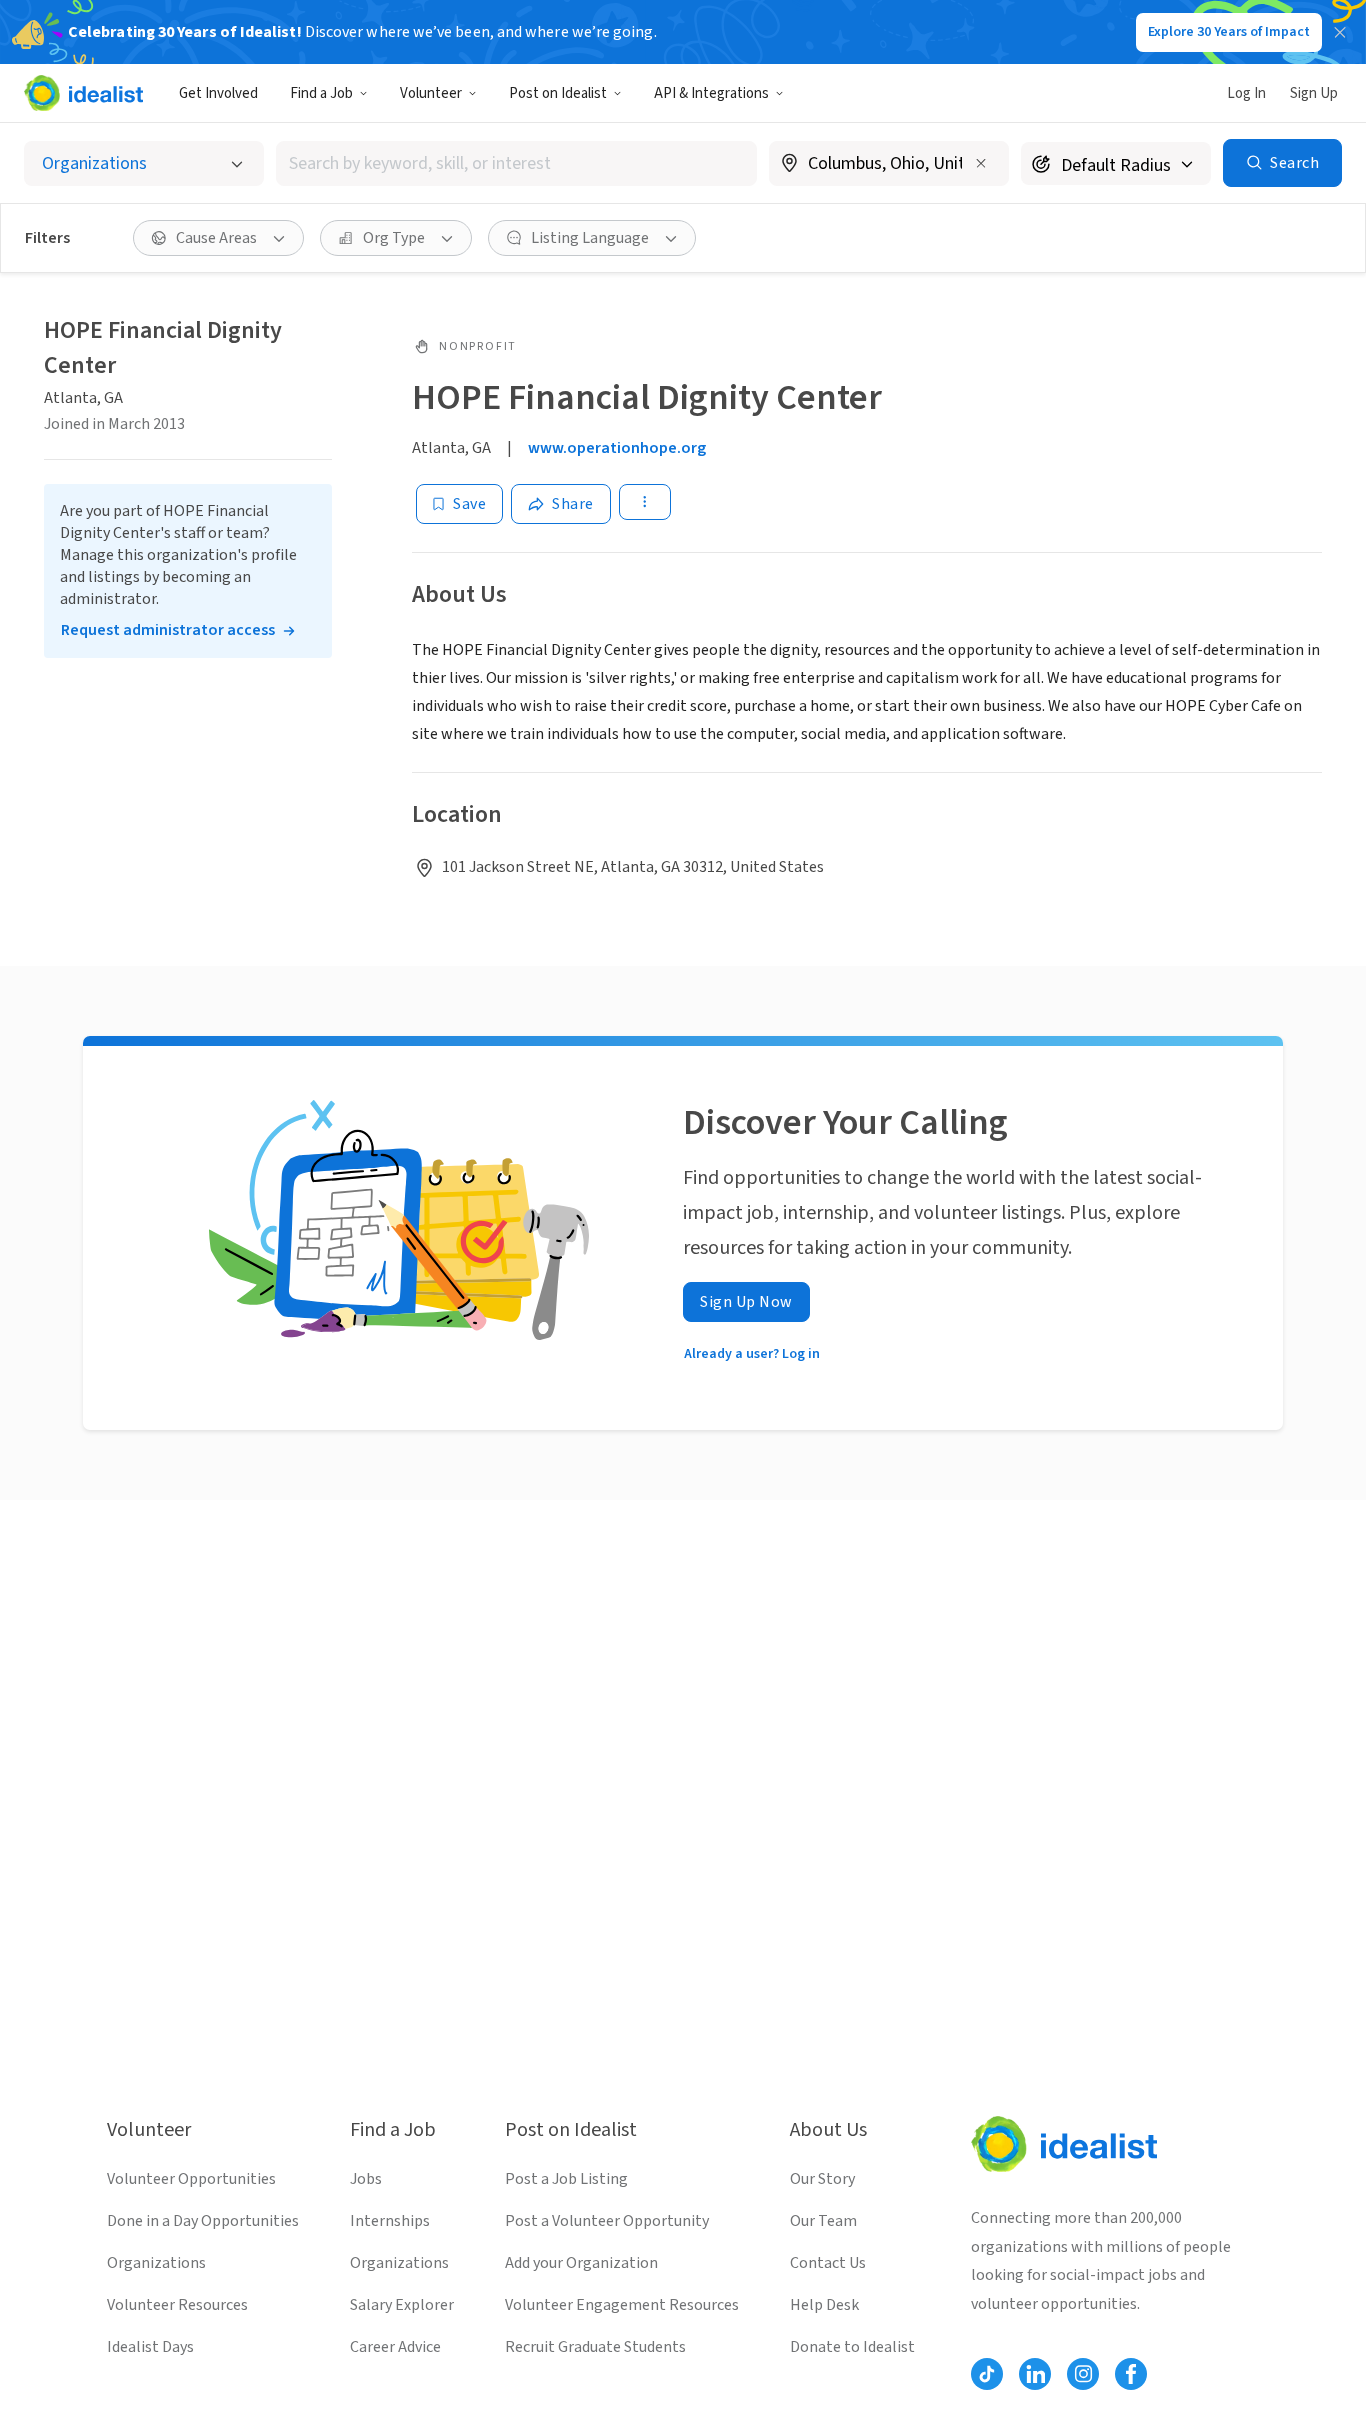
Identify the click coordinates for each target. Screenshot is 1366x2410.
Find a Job (321, 93)
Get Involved (218, 93)
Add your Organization (581, 2263)
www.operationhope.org (617, 448)
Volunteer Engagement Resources (622, 2305)
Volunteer (431, 93)
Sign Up (1314, 93)
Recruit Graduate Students (595, 2347)
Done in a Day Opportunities (203, 2221)
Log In (1246, 93)
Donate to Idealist (852, 2347)
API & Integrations (711, 93)
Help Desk (824, 2305)
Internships (390, 2221)
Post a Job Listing (566, 2179)
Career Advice (395, 2347)
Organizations (156, 2263)
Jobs (366, 2179)
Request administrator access (168, 630)
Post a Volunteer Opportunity (607, 2221)
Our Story (822, 2179)
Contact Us (828, 2263)
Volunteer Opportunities (191, 2179)
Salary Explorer (402, 2305)
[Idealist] (83, 93)
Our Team (823, 2221)
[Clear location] (981, 163)
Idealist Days (150, 2347)
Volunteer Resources (177, 2305)
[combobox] (516, 163)
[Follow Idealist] (987, 2374)
